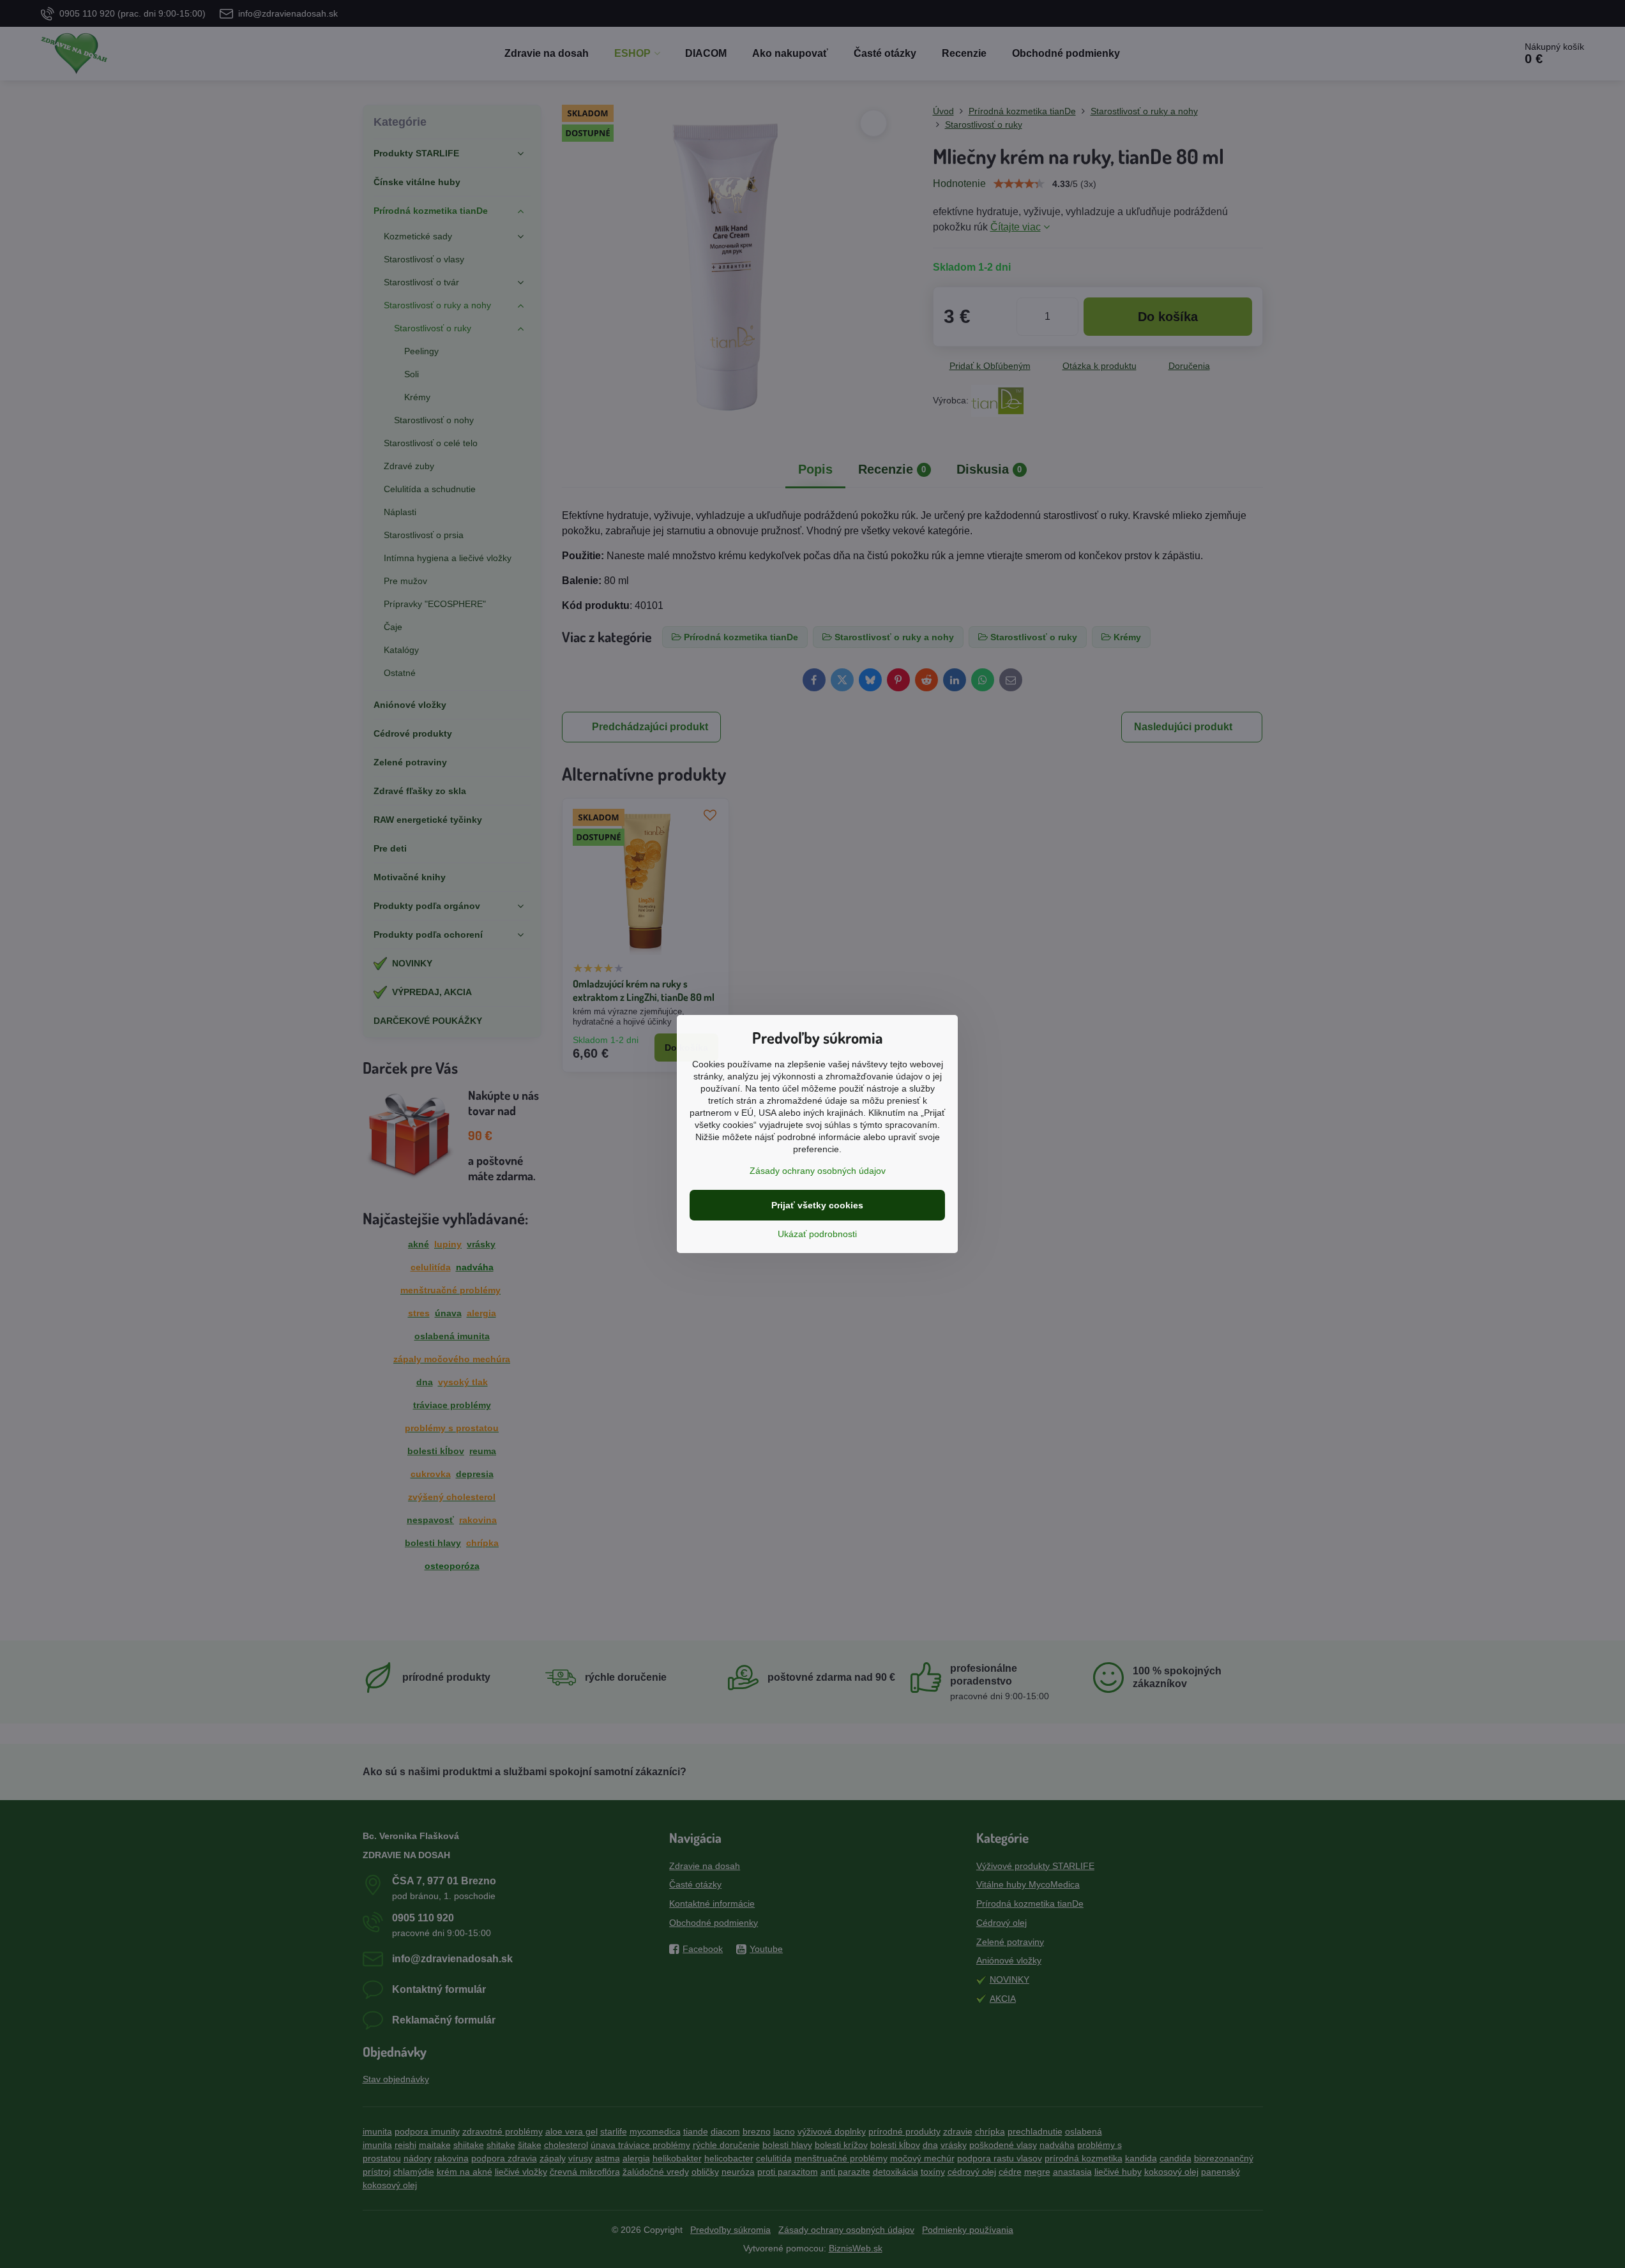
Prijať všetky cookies (817, 1205)
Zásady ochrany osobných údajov (818, 1171)
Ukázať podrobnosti (817, 1234)
